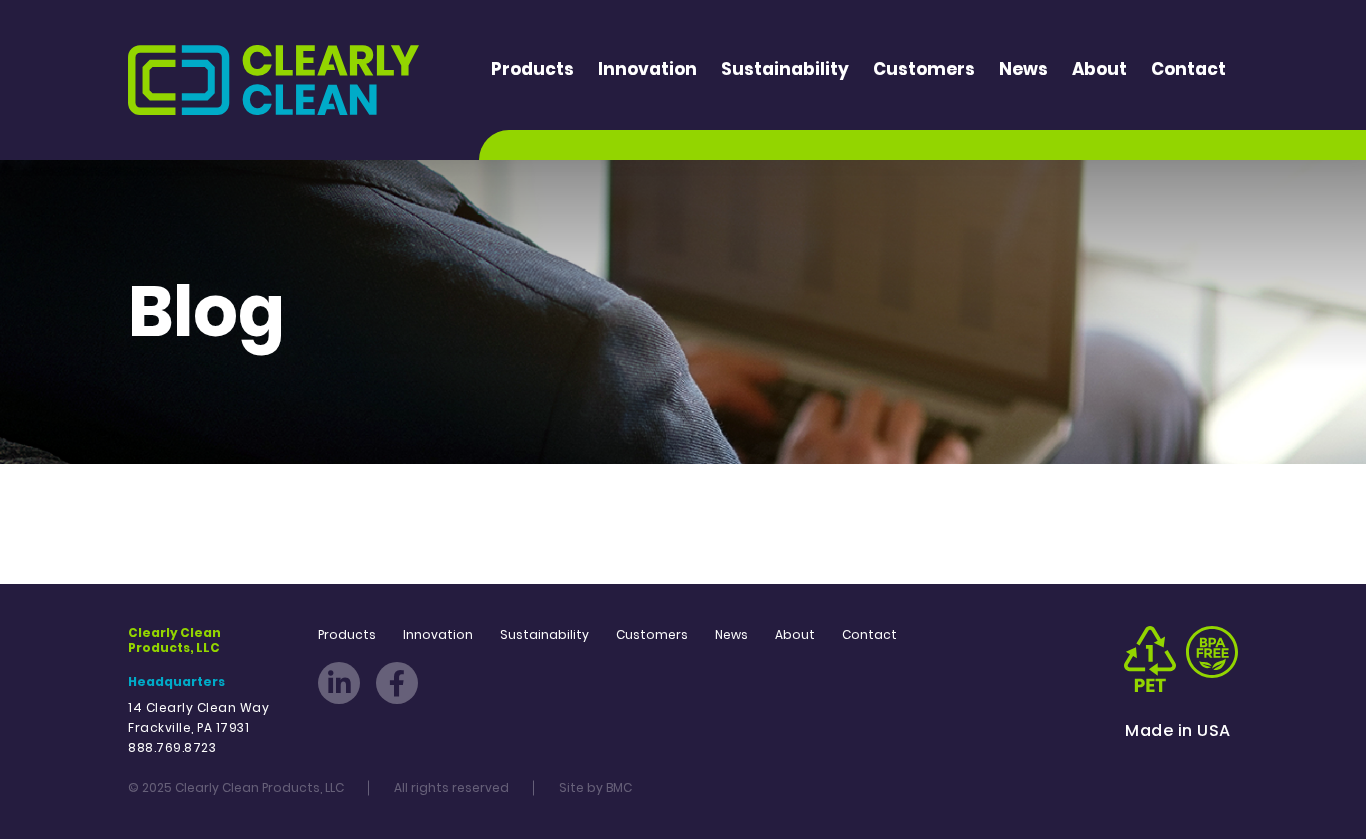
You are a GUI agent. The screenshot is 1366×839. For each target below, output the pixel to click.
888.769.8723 (172, 747)
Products (532, 69)
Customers (924, 69)
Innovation (647, 69)
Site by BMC (595, 787)
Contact (1188, 69)
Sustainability (785, 69)
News (1023, 69)
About (1099, 69)
